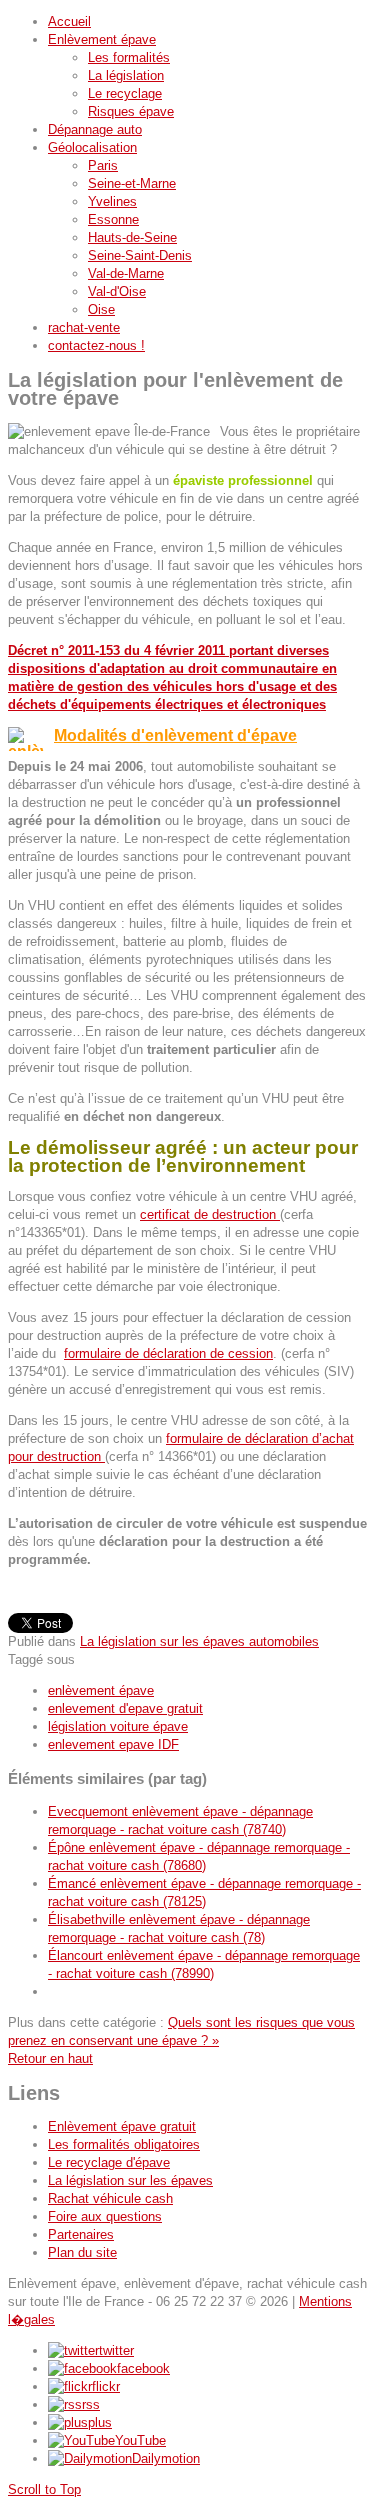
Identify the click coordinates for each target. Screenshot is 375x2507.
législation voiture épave (118, 1726)
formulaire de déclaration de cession (168, 1353)
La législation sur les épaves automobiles (199, 1641)
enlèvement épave (101, 1690)
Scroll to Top (44, 2489)
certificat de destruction (210, 1214)
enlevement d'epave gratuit (125, 1708)
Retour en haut (50, 2058)
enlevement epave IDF (113, 1744)
